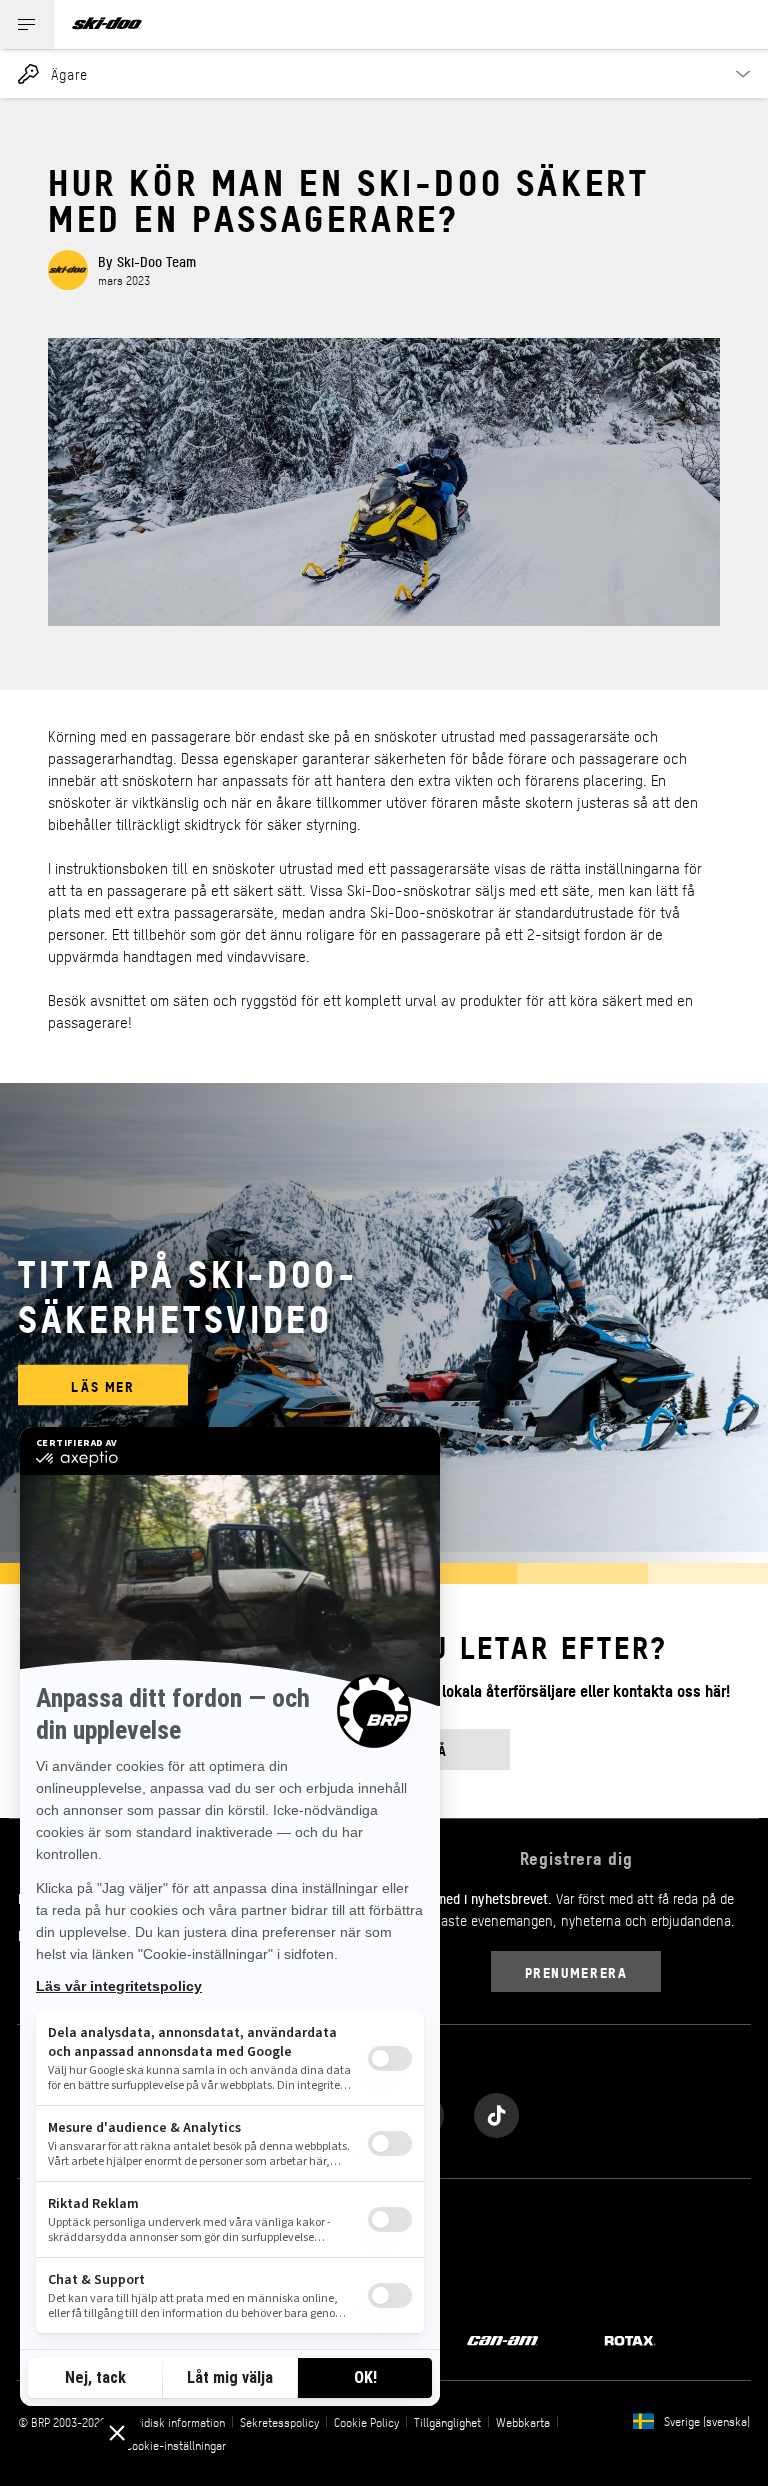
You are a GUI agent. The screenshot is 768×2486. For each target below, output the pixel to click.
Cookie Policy (366, 2422)
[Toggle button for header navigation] (27, 24)
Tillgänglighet (447, 2422)
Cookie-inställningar (176, 2445)
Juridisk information (175, 2422)
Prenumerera (576, 1971)
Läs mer (102, 1385)
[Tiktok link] (496, 2110)
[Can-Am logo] (502, 2339)
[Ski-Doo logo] (107, 24)
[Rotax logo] (630, 2339)
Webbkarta (523, 2422)
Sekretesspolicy (279, 2422)
